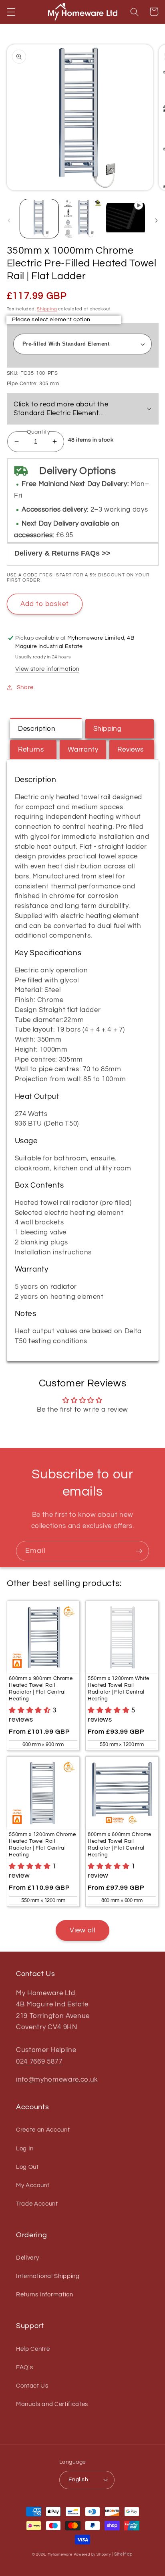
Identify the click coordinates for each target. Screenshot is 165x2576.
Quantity (39, 432)
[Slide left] (9, 221)
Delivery (27, 2258)
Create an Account (43, 2130)
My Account (33, 2185)
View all (83, 1930)
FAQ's (24, 2367)
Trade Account (37, 2204)
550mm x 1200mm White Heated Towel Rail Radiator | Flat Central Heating (119, 1689)
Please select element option (51, 319)
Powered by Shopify (92, 2554)
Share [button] (25, 687)
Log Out (27, 2167)
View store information (47, 669)
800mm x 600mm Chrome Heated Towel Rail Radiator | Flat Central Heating (120, 1845)
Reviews (131, 749)
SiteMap (124, 2554)
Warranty (83, 749)
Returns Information (45, 2294)
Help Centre (33, 2349)
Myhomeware (60, 2554)
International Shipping (48, 2276)
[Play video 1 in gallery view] (126, 219)
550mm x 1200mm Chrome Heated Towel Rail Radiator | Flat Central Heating (42, 1845)
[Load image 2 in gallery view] (82, 219)
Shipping (47, 309)
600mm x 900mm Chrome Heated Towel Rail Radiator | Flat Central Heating (41, 1689)
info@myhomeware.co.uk (57, 2079)
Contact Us (32, 2386)
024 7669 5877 (39, 2061)
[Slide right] (156, 221)
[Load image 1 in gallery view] (39, 219)
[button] (11, 12)
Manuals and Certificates (52, 2404)
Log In (25, 2148)
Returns (31, 749)
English (78, 2479)
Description (37, 729)
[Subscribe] (139, 1551)
